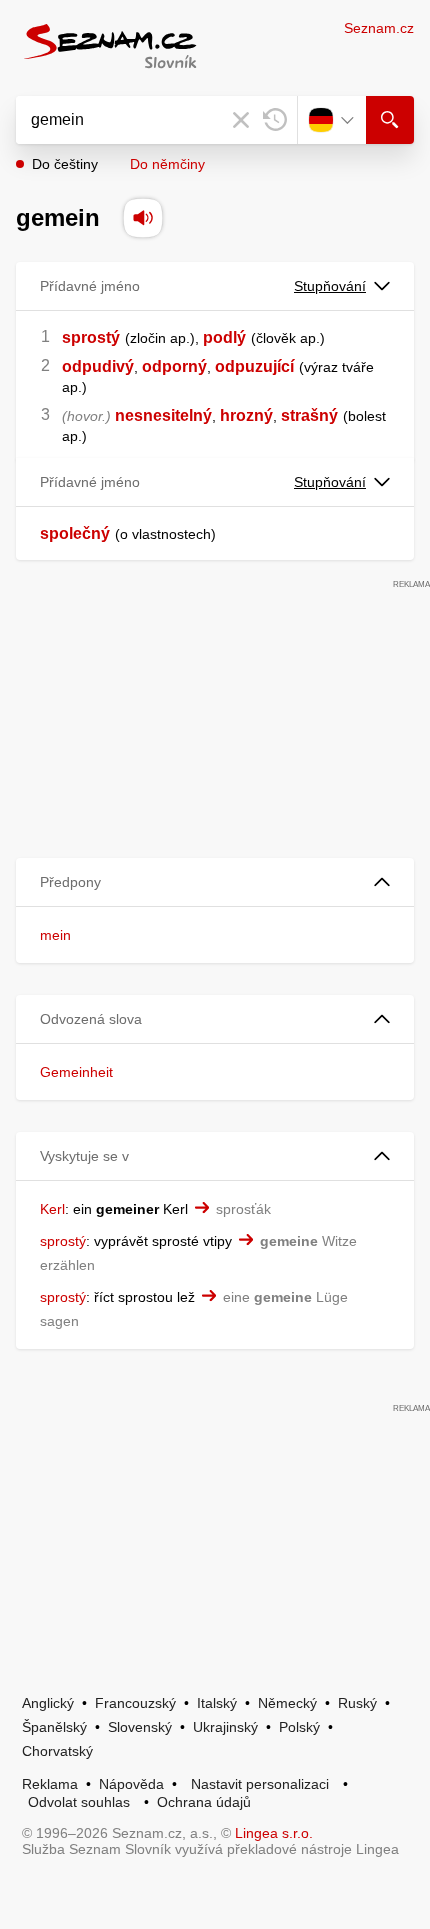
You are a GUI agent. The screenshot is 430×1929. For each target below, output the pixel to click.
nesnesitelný (163, 415)
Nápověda (131, 1784)
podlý (224, 337)
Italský (217, 1703)
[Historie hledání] (275, 120)
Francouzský (135, 1703)
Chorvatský (57, 1751)
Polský (299, 1727)
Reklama (50, 1784)
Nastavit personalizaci (260, 1784)
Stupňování (330, 286)
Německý (287, 1703)
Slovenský (140, 1727)
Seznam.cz (379, 28)
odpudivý (98, 366)
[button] (215, 882)
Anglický (48, 1703)
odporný (174, 366)
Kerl (52, 1209)
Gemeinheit (76, 1072)
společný (75, 533)
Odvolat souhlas (79, 1802)
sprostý (91, 337)
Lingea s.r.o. (274, 1833)
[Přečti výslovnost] (143, 218)
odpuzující (254, 366)
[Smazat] (241, 120)
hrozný (246, 415)
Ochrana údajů (204, 1802)
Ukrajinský (225, 1727)
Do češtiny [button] (65, 164)
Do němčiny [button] (167, 164)
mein (55, 935)
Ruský (357, 1703)
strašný (309, 415)
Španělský (54, 1727)
